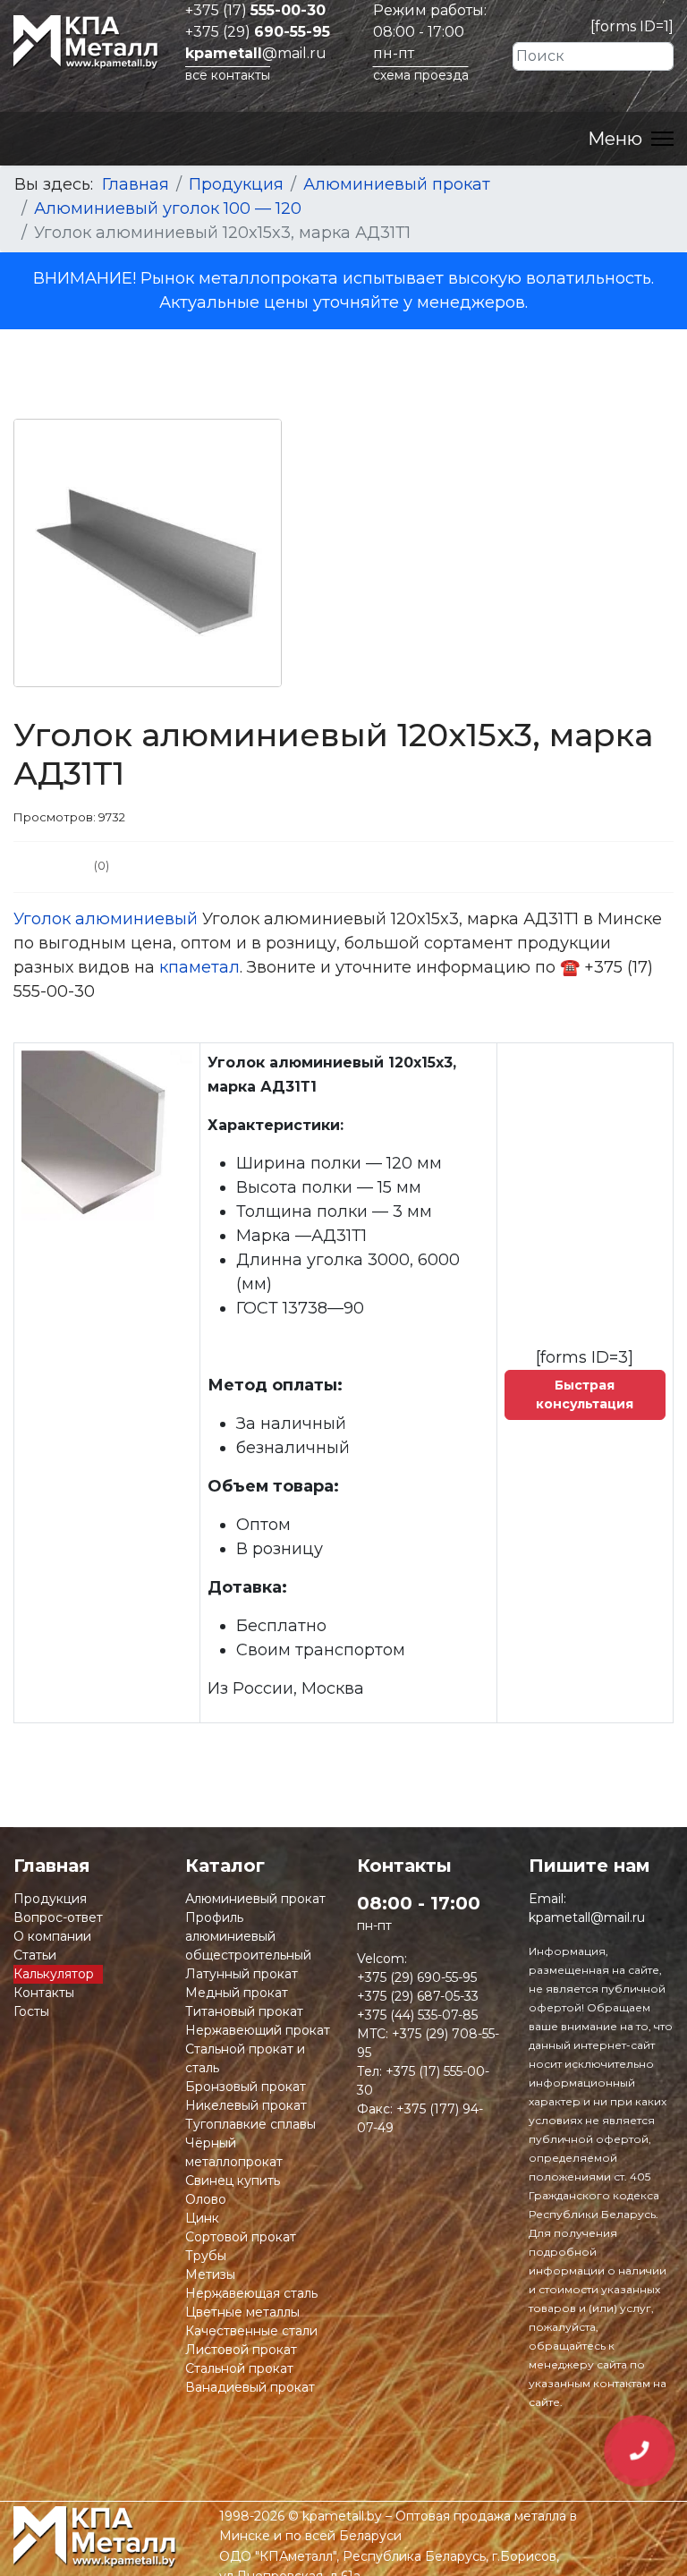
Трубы (206, 2256)
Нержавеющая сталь (251, 2293)
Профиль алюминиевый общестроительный (248, 1936)
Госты (31, 2011)
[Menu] (631, 139)
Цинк (202, 2218)
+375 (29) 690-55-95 (417, 1977)
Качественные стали (251, 2331)
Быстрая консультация (585, 1394)
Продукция (50, 1899)
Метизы (210, 2274)
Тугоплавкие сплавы (250, 2124)
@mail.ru (256, 53)
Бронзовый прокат (246, 2087)
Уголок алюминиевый (106, 919)
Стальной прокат (239, 2368)
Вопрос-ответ (58, 1917)
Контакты (44, 1993)
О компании (52, 1936)
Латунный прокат (242, 1974)
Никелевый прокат (246, 2105)
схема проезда (421, 75)
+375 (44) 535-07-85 (417, 2015)
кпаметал (199, 967)
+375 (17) (255, 10)
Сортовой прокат (241, 2237)
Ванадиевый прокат (250, 2387)
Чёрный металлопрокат (234, 2152)
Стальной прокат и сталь (245, 2058)
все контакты (228, 75)
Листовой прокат (241, 2350)
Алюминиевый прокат (255, 1899)
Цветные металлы (242, 2312)
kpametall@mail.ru (587, 1917)
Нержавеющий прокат (258, 2030)
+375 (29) (258, 32)
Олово (206, 2199)
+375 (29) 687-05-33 (418, 1996)
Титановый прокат (244, 2011)
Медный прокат (237, 1993)
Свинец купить (233, 2181)
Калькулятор (54, 1974)
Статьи (35, 1955)
